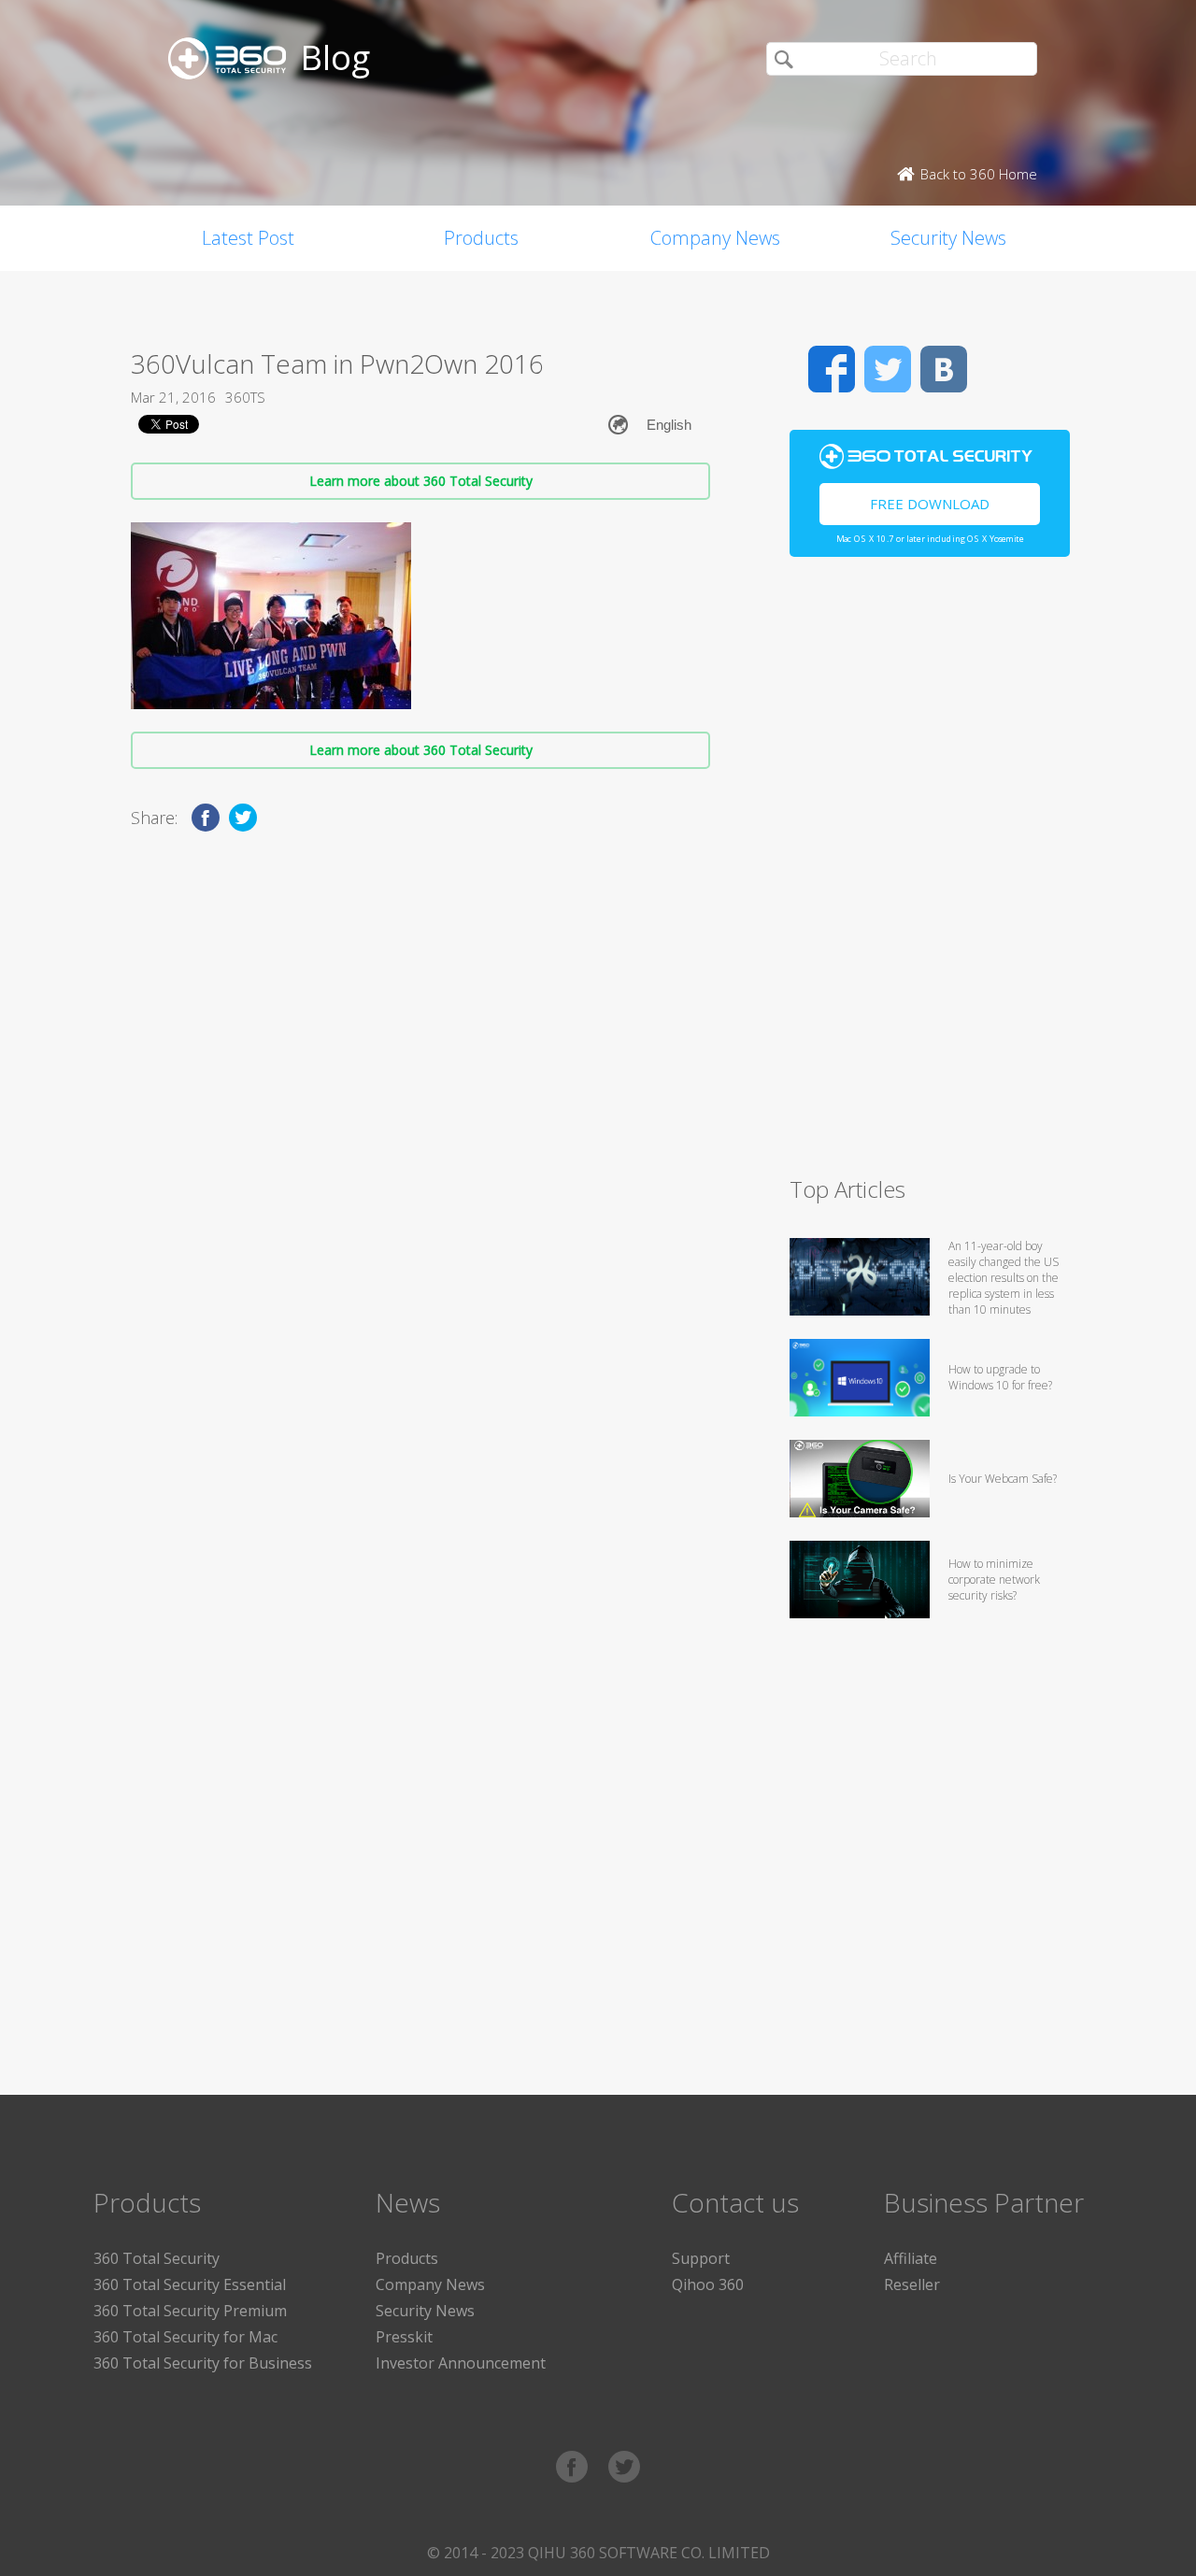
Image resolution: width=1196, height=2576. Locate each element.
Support (701, 2258)
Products (481, 238)
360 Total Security (157, 2258)
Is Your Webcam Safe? (1003, 1479)
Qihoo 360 (708, 2284)
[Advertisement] (930, 875)
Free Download (930, 504)
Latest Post (248, 238)
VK (944, 369)
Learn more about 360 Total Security (421, 481)
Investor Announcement (461, 2363)
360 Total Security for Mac (185, 2337)
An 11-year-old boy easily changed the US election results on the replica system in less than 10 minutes (1004, 1278)
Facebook (832, 369)
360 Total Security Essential (190, 2284)
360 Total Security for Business (203, 2363)
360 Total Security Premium (190, 2311)
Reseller (912, 2284)
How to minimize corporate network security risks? (994, 1580)
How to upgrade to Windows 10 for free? (1000, 1377)
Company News (715, 238)
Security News (948, 238)
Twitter (888, 369)
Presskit (404, 2337)
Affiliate (911, 2258)
